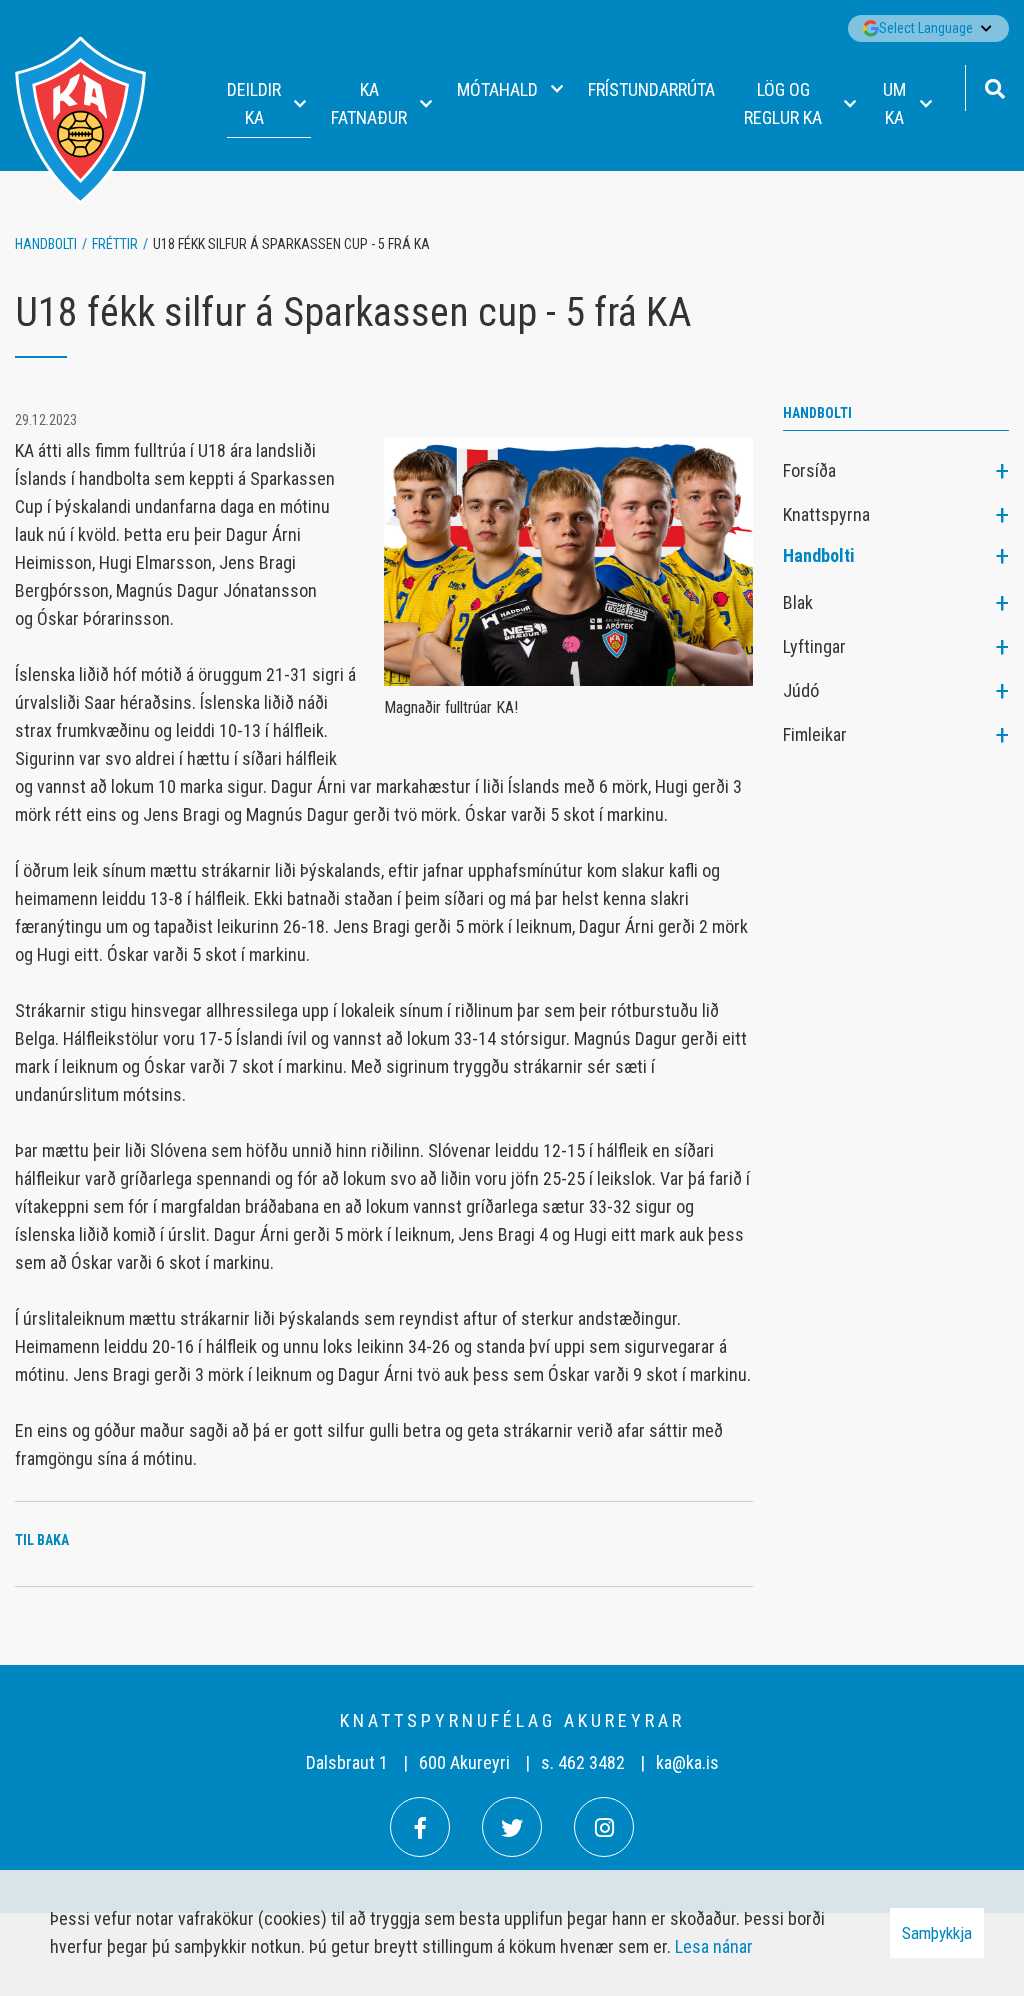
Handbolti (46, 244)
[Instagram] (604, 1827)
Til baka (42, 1540)
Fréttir (115, 244)
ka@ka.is (687, 1762)
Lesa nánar (714, 1946)
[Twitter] (512, 1827)
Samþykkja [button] (937, 1933)
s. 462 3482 (583, 1762)
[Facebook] (420, 1827)
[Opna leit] (994, 86)
